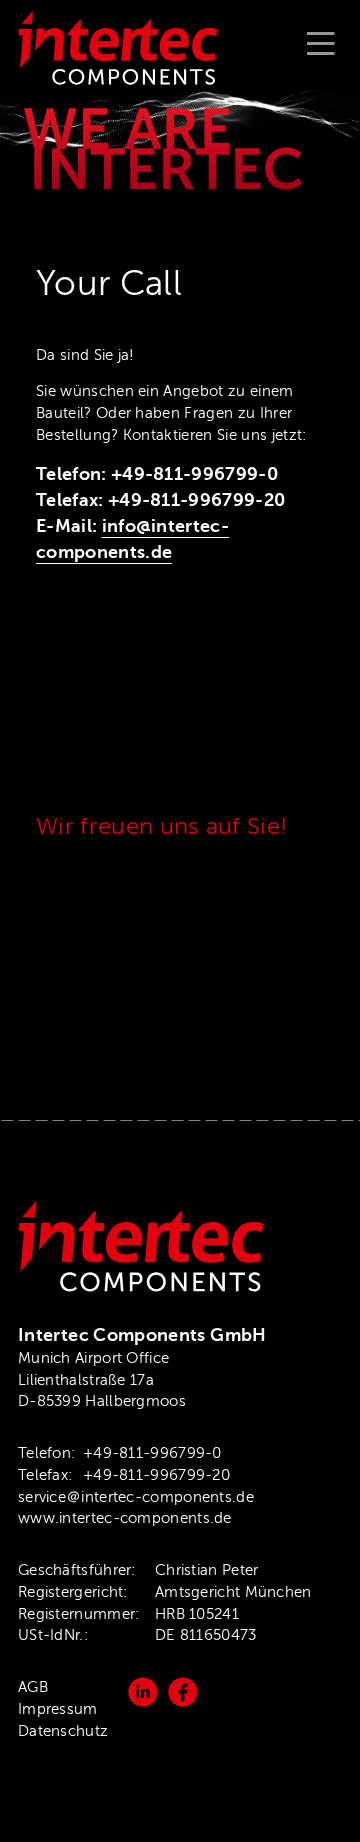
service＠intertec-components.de (136, 1497)
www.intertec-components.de (125, 1518)
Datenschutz (63, 1731)
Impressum (58, 1709)
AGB (33, 1687)
